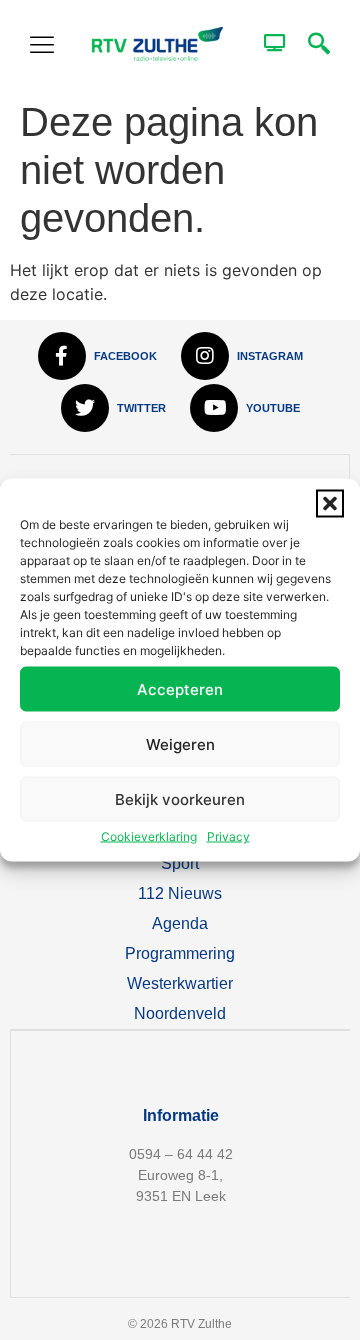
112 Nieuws (180, 893)
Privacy (228, 836)
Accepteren (180, 688)
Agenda (180, 923)
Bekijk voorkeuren (180, 798)
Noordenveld (180, 1013)
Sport (180, 863)
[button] (330, 504)
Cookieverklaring (149, 836)
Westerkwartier (180, 983)
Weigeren (180, 743)
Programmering (180, 953)
